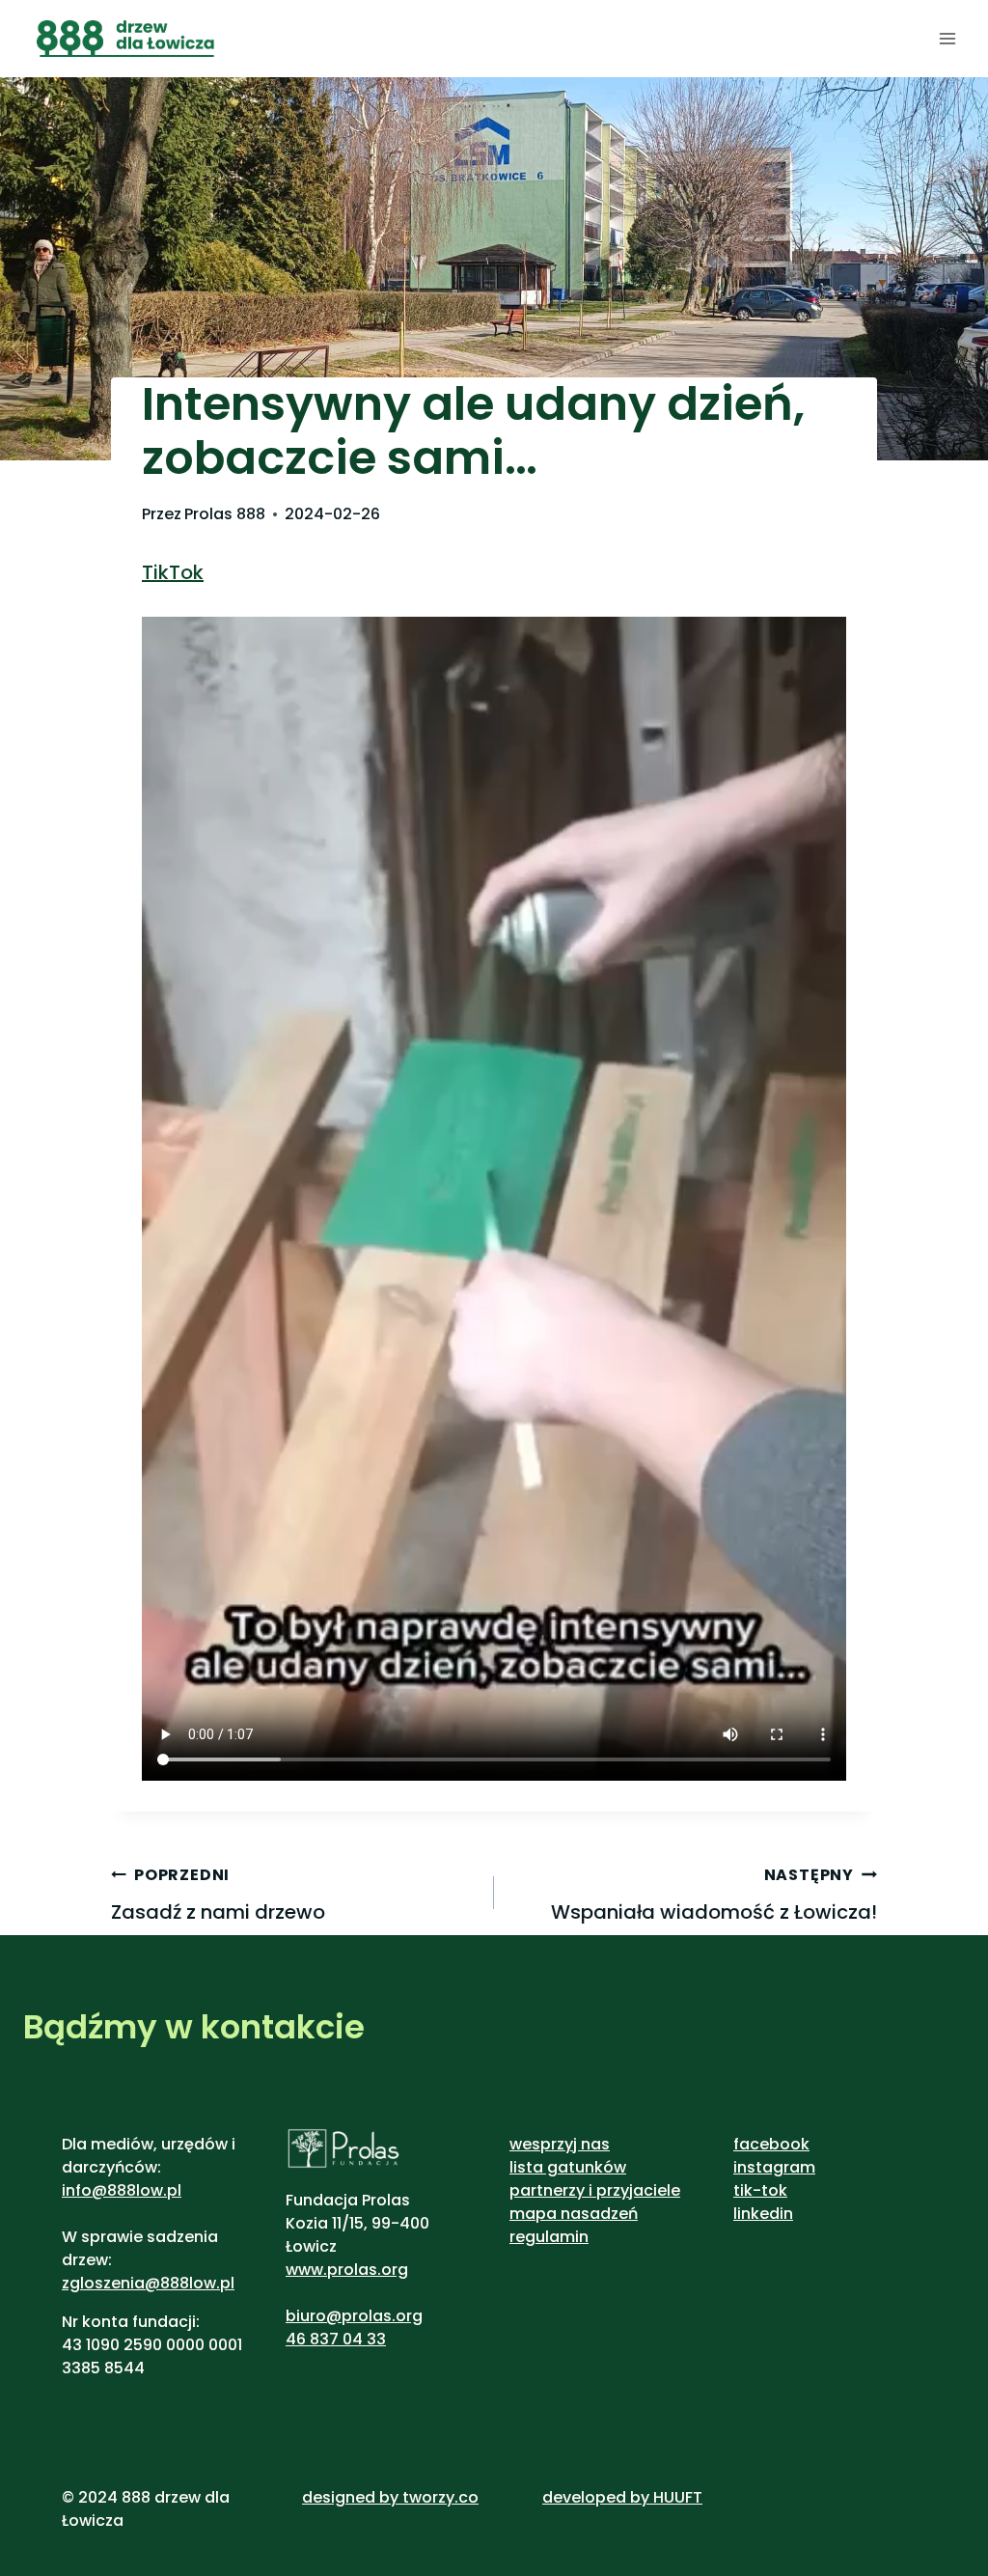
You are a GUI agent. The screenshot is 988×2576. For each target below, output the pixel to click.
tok (774, 2190)
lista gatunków (568, 2167)
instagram (774, 2167)
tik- (747, 2190)
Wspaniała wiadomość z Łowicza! (714, 1895)
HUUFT (678, 2497)
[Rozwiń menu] (947, 38)
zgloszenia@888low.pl (148, 2283)
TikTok (173, 572)
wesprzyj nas (560, 2144)
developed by (598, 2497)
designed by (350, 2497)
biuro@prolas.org (354, 2316)
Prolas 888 (225, 514)
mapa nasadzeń (574, 2214)
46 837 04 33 (336, 2339)
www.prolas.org (347, 2270)
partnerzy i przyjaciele (595, 2190)
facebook (771, 2144)
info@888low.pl (122, 2190)
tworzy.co (440, 2497)
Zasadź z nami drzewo (218, 1895)
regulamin (549, 2237)
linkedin (763, 2214)
